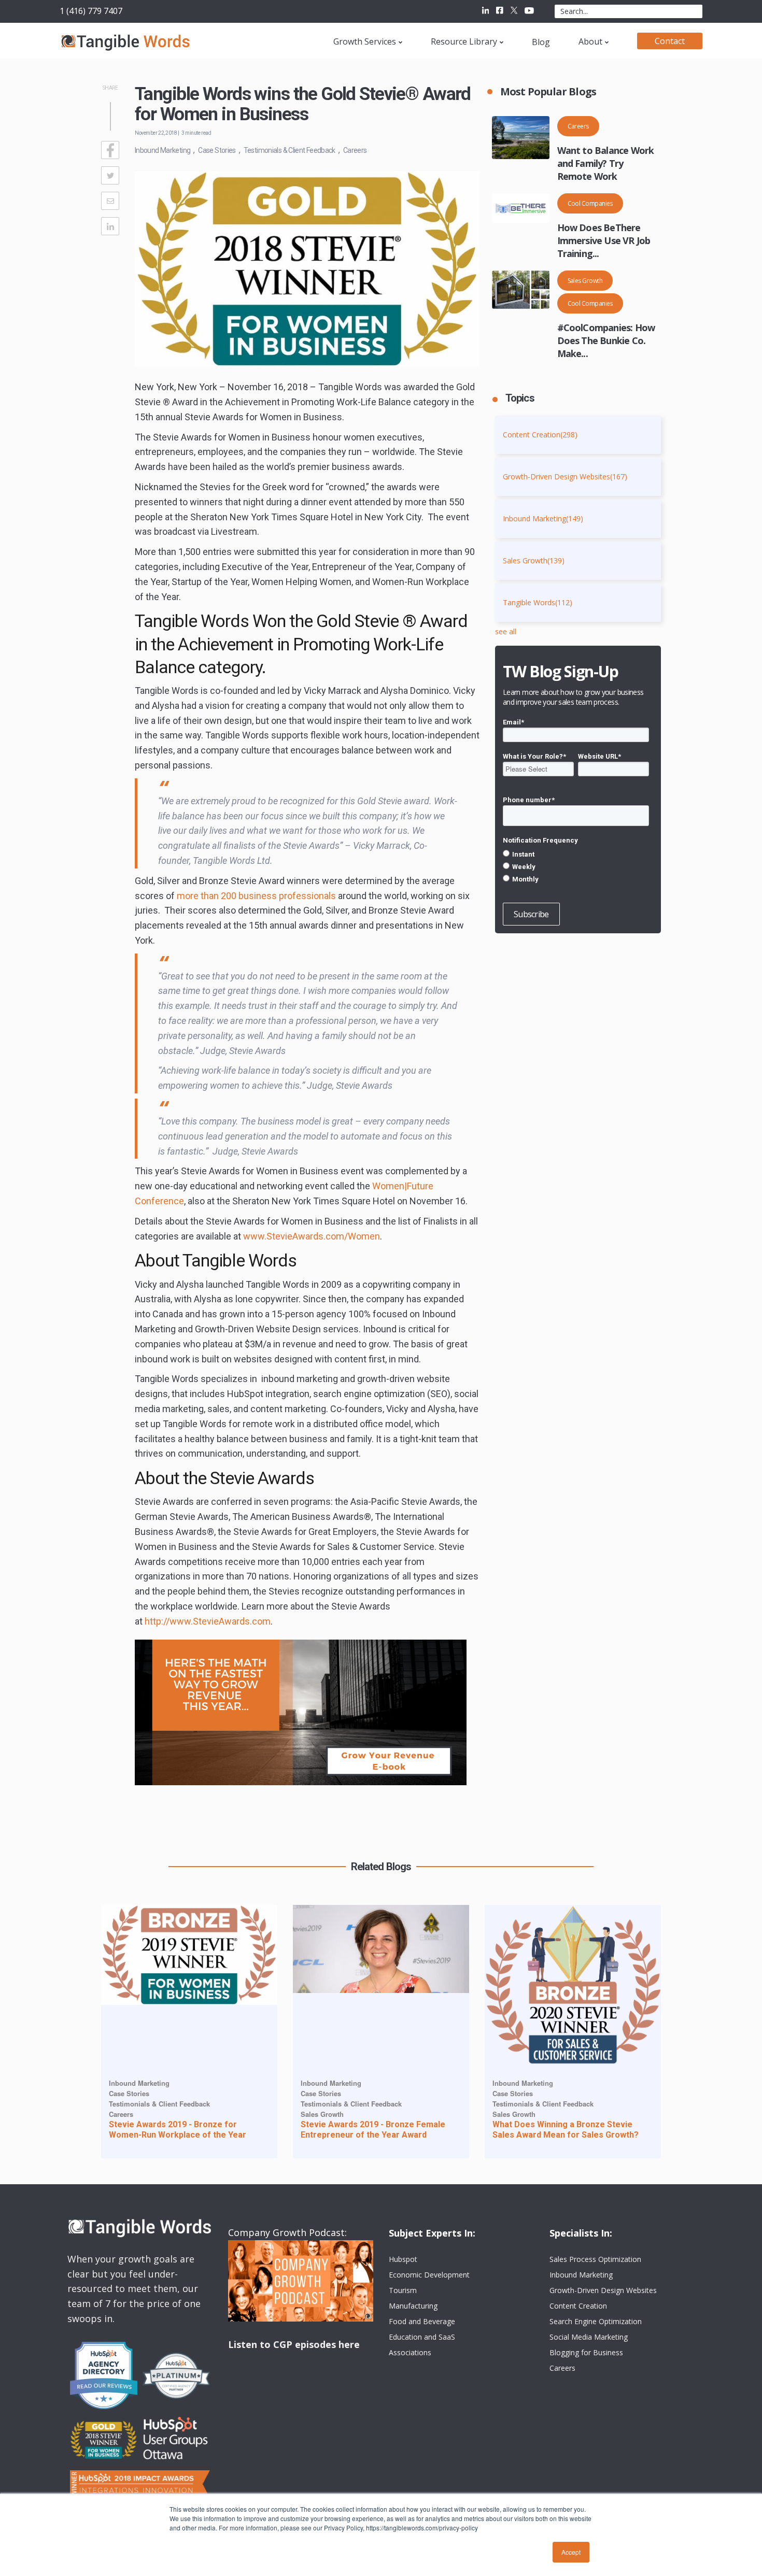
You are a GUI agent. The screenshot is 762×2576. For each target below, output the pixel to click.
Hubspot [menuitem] (403, 2259)
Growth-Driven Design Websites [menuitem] (603, 2290)
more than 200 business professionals (256, 896)
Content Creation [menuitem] (578, 2306)
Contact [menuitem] (670, 41)
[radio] (576, 854)
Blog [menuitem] (541, 42)
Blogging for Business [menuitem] (586, 2352)
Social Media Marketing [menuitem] (589, 2337)
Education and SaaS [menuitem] (422, 2337)
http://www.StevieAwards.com (208, 1621)
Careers (355, 150)
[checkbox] (576, 866)
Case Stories (217, 150)
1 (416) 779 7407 (91, 11)
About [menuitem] (590, 41)
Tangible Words (538, 602)
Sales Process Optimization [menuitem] (595, 2259)
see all (506, 631)
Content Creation (540, 435)
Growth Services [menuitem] (365, 41)
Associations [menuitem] (410, 2352)
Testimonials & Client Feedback (290, 150)
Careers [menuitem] (562, 2368)
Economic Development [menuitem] (429, 2275)
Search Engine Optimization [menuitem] (596, 2321)
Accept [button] (571, 2552)
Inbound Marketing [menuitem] (581, 2275)
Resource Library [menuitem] (464, 41)
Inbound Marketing (163, 150)
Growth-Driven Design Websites (565, 476)
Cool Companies (590, 203)
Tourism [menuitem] (403, 2290)
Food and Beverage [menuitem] (422, 2321)
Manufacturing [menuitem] (413, 2306)
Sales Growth (585, 281)
